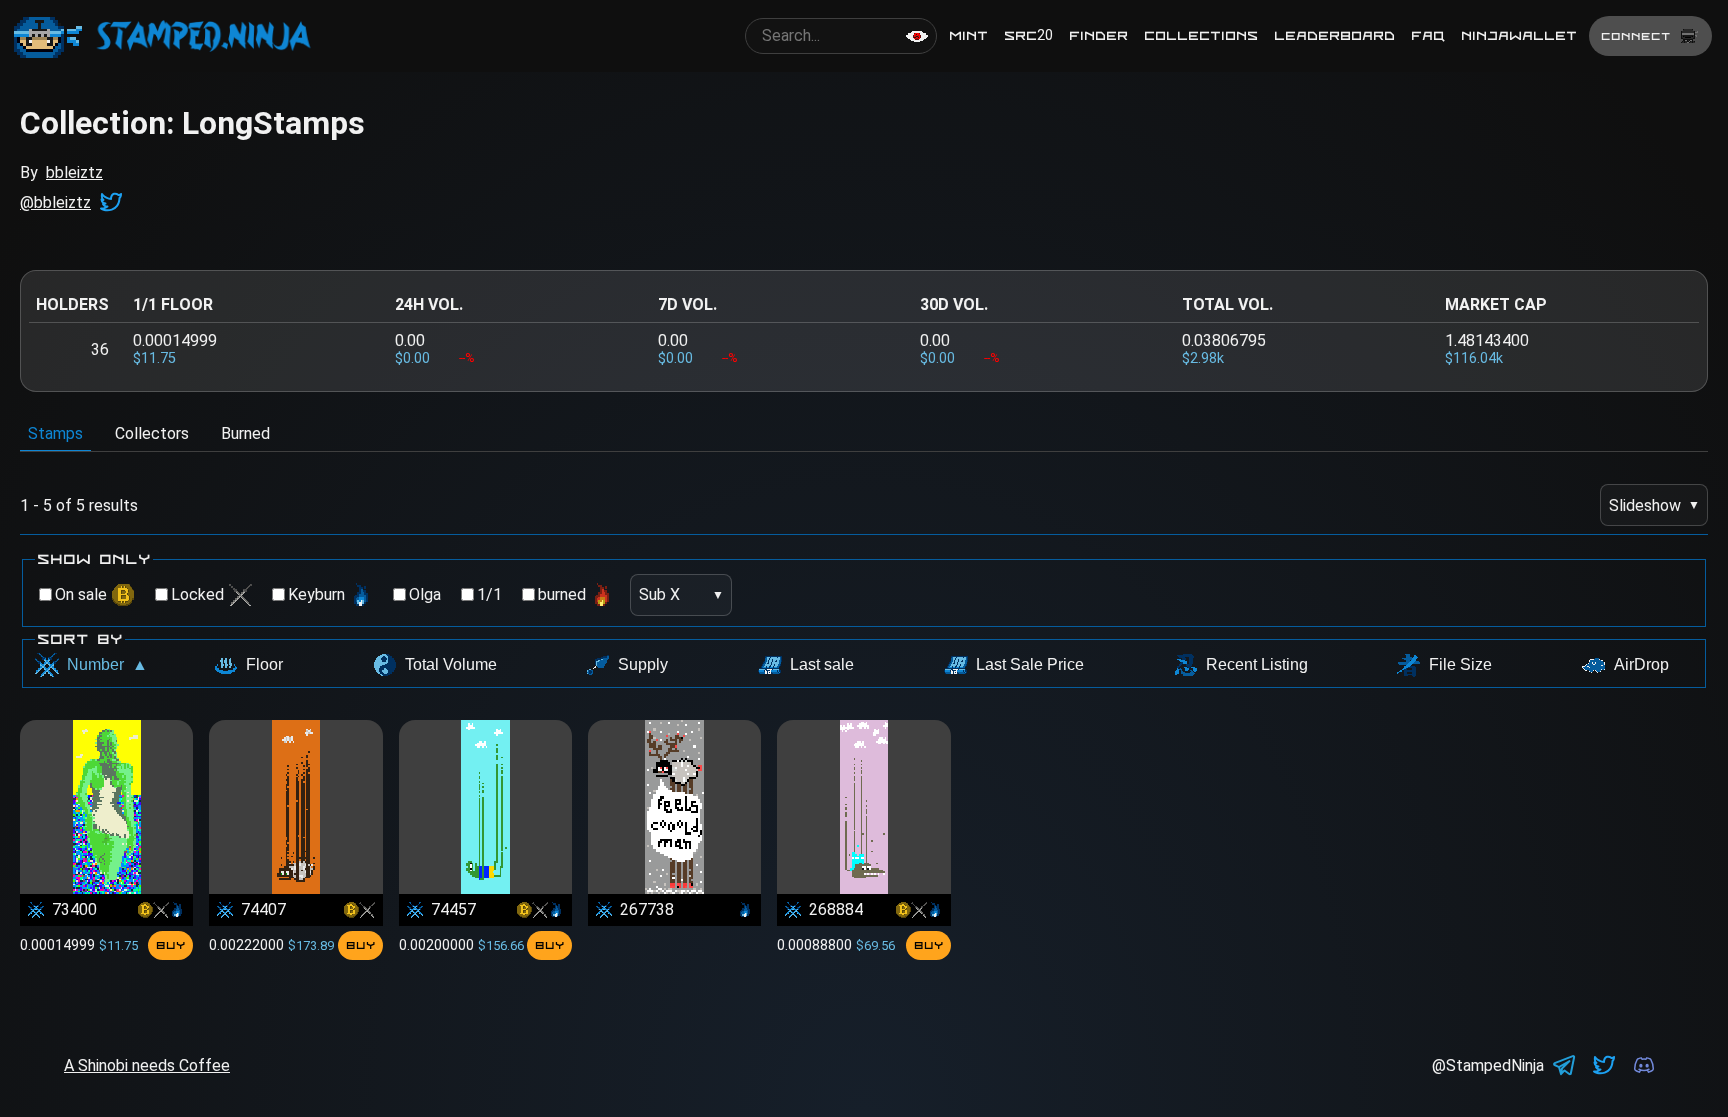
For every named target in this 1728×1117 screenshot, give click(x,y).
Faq (1428, 35)
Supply (643, 664)
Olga (425, 594)
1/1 (489, 594)
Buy (170, 945)
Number (107, 664)
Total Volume (451, 664)
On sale (81, 594)
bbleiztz (74, 172)
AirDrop (1641, 664)
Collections (1201, 35)
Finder (1098, 35)
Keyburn (316, 594)
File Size (1460, 664)
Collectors (152, 433)
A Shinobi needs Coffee (147, 1065)
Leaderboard (1334, 35)
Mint (968, 35)
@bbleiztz (55, 202)
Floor (264, 664)
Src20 (1028, 35)
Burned (245, 433)
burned (562, 594)
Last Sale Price (1030, 664)
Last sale (822, 664)
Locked (197, 594)
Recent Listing (1257, 664)
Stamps (55, 433)
